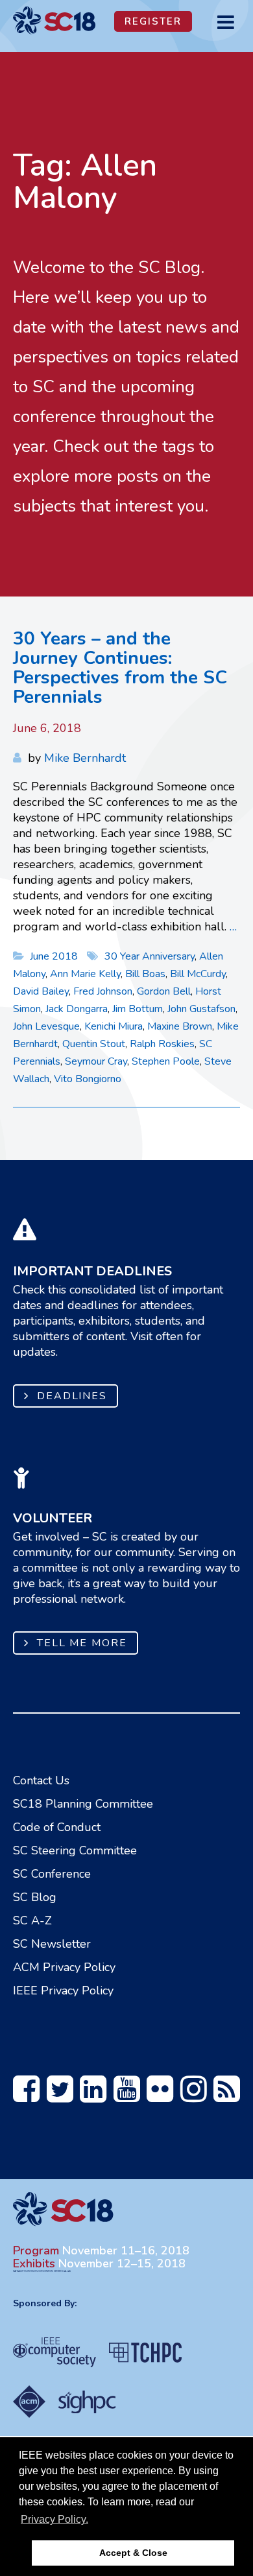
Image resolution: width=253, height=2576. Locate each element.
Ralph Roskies (162, 1044)
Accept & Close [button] (133, 2553)
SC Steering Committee (75, 1850)
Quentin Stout (94, 1044)
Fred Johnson (103, 991)
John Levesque (46, 1026)
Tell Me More (82, 1643)
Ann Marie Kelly (85, 974)
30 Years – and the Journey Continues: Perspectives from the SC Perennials (120, 668)
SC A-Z (32, 1920)
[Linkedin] (93, 2096)
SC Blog (35, 1897)
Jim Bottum (138, 1009)
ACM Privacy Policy (64, 1967)
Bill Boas (145, 974)
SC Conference (52, 1874)
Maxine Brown (180, 1026)
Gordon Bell (164, 991)
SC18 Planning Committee (83, 1804)
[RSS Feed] (227, 2096)
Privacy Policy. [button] (54, 2519)
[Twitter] (60, 2096)
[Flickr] (160, 2096)
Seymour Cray (96, 1061)
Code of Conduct (57, 1827)
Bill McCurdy (198, 974)
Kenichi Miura (114, 1026)
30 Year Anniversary (150, 956)
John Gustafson (201, 1009)
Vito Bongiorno (88, 1079)
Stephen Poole (166, 1061)
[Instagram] (194, 2096)
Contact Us (41, 1780)
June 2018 (55, 956)
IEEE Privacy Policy (63, 1991)
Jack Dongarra (77, 1009)
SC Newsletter (52, 1944)
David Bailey (41, 991)
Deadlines (72, 1396)
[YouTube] (127, 2096)
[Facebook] (26, 2096)
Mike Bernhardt (85, 758)
